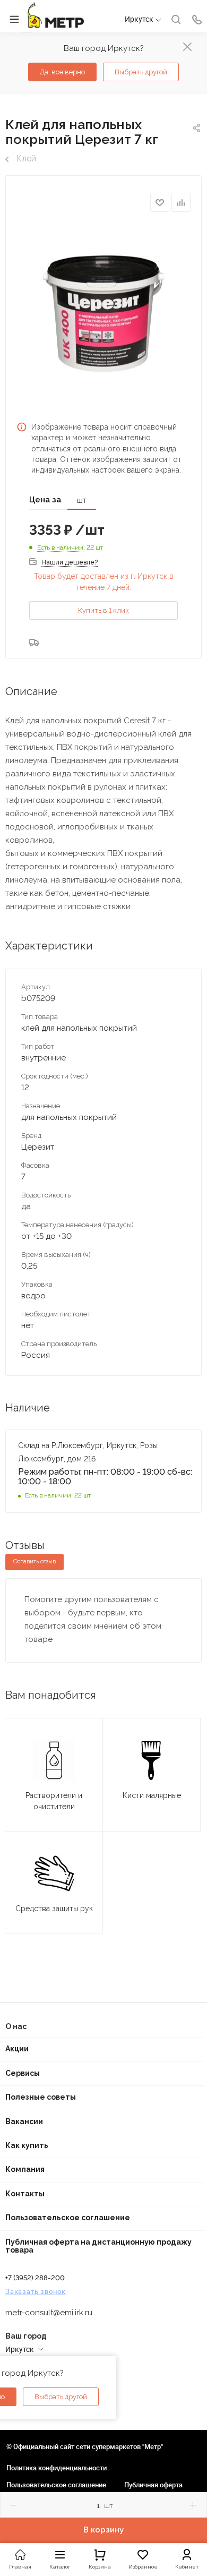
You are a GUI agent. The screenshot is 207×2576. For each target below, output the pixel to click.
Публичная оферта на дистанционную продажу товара (98, 2246)
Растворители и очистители (54, 1801)
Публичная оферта (153, 2485)
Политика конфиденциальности (57, 2468)
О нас (16, 2026)
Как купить (27, 2145)
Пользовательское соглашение (68, 2218)
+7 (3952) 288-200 (35, 2278)
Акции (17, 2049)
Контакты (25, 2194)
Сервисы (23, 2073)
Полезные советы (41, 2097)
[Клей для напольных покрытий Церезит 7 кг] (103, 315)
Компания (25, 2169)
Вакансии (24, 2121)
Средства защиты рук (54, 1909)
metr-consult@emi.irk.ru (49, 2313)
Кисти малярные (152, 1795)
